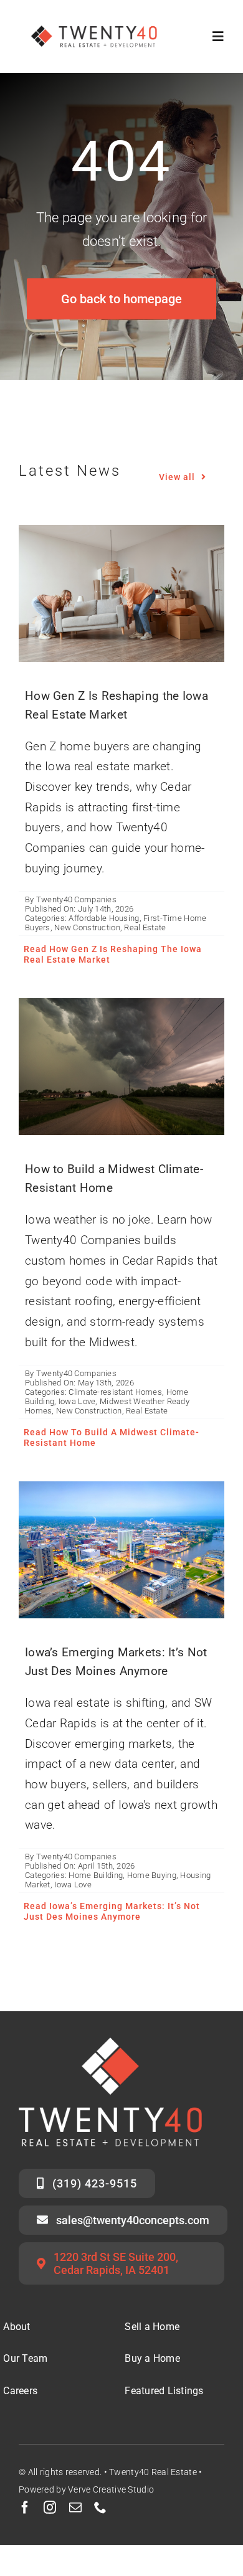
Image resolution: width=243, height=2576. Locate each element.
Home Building (96, 1875)
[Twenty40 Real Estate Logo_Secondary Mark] (95, 18)
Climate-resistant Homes (115, 1392)
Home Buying (152, 1875)
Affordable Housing (104, 918)
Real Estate (145, 927)
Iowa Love (77, 1401)
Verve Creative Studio (111, 2489)
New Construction (87, 927)
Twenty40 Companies (76, 899)
